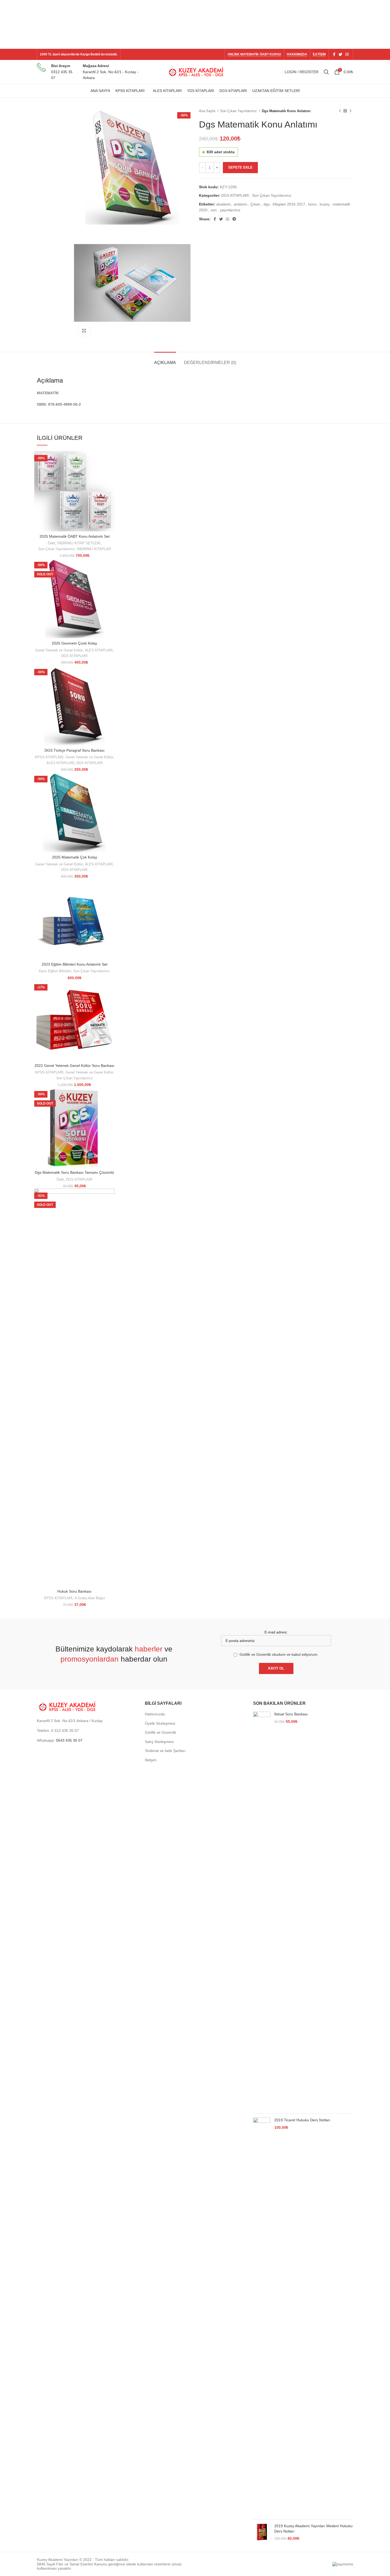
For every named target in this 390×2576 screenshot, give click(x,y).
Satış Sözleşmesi (159, 1742)
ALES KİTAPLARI (99, 650)
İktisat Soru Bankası (291, 1714)
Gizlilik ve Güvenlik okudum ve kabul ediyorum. (279, 1654)
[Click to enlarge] (84, 331)
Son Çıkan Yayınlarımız (239, 111)
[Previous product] (340, 111)
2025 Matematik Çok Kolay (75, 857)
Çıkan (255, 204)
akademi (223, 204)
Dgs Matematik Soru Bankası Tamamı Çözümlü (74, 1172)
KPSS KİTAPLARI (49, 757)
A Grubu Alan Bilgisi (90, 1598)
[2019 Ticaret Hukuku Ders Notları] (262, 2316)
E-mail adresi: (276, 1632)
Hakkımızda (297, 54)
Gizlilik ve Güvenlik (161, 1732)
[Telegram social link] (234, 219)
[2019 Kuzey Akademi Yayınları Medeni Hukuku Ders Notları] (262, 2532)
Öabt (51, 543)
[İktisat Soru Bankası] (262, 1911)
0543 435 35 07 (69, 1740)
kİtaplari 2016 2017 (289, 204)
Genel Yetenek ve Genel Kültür (59, 650)
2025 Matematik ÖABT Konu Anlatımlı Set (75, 536)
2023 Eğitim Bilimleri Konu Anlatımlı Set (75, 964)
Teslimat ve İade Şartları (165, 1751)
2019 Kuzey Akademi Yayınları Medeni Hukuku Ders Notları (313, 2529)
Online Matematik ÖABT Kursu (254, 54)
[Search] (326, 72)
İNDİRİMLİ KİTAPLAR (94, 549)
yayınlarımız (230, 210)
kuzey (325, 204)
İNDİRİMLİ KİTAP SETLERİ (79, 543)
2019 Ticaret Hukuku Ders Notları (302, 2120)
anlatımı (241, 204)
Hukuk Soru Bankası (74, 1591)
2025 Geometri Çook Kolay (74, 643)
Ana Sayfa (208, 111)
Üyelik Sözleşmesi (160, 1723)
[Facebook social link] (334, 54)
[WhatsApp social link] (228, 219)
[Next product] (350, 111)
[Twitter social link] (340, 54)
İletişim (319, 54)
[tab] (165, 360)
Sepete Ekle (240, 167)
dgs (266, 204)
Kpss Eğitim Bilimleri (55, 971)
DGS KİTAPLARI (235, 195)
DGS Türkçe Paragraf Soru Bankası (75, 750)
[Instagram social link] (347, 54)
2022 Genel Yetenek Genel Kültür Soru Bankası (74, 1066)
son (214, 210)
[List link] (87, 1731)
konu (312, 204)
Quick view (111, 460)
